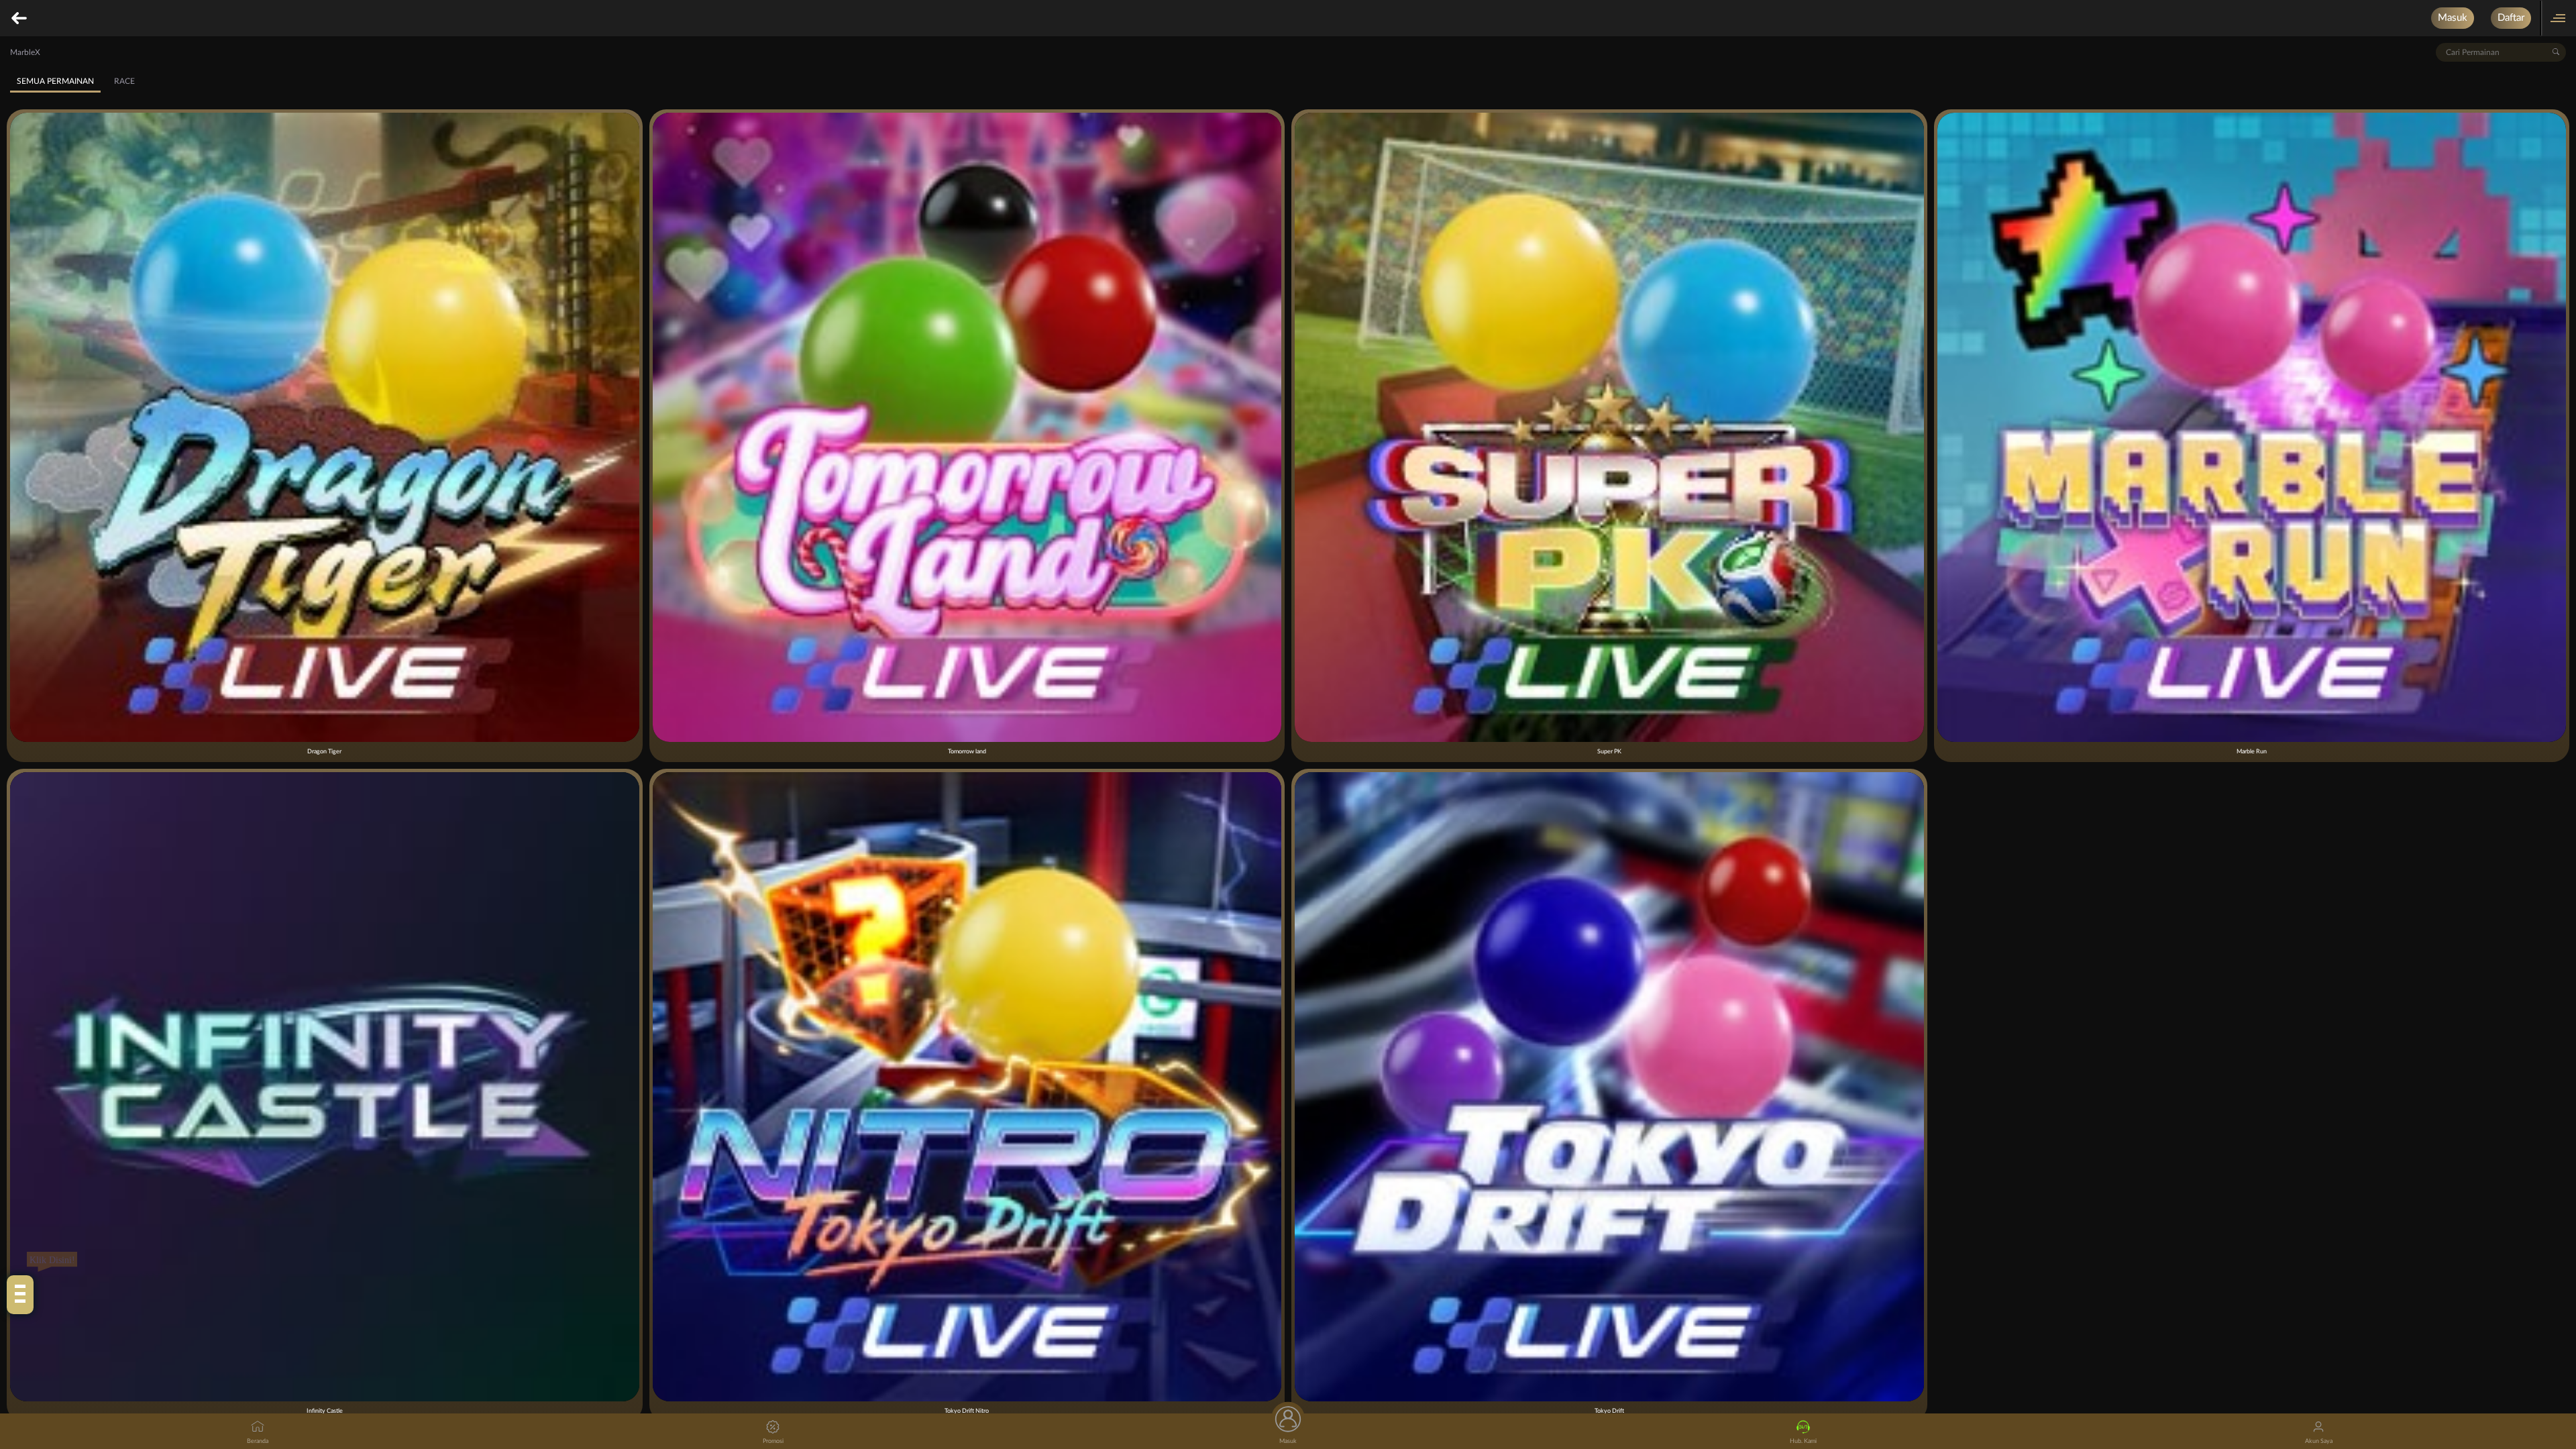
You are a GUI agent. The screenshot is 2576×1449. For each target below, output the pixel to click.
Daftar (2511, 18)
